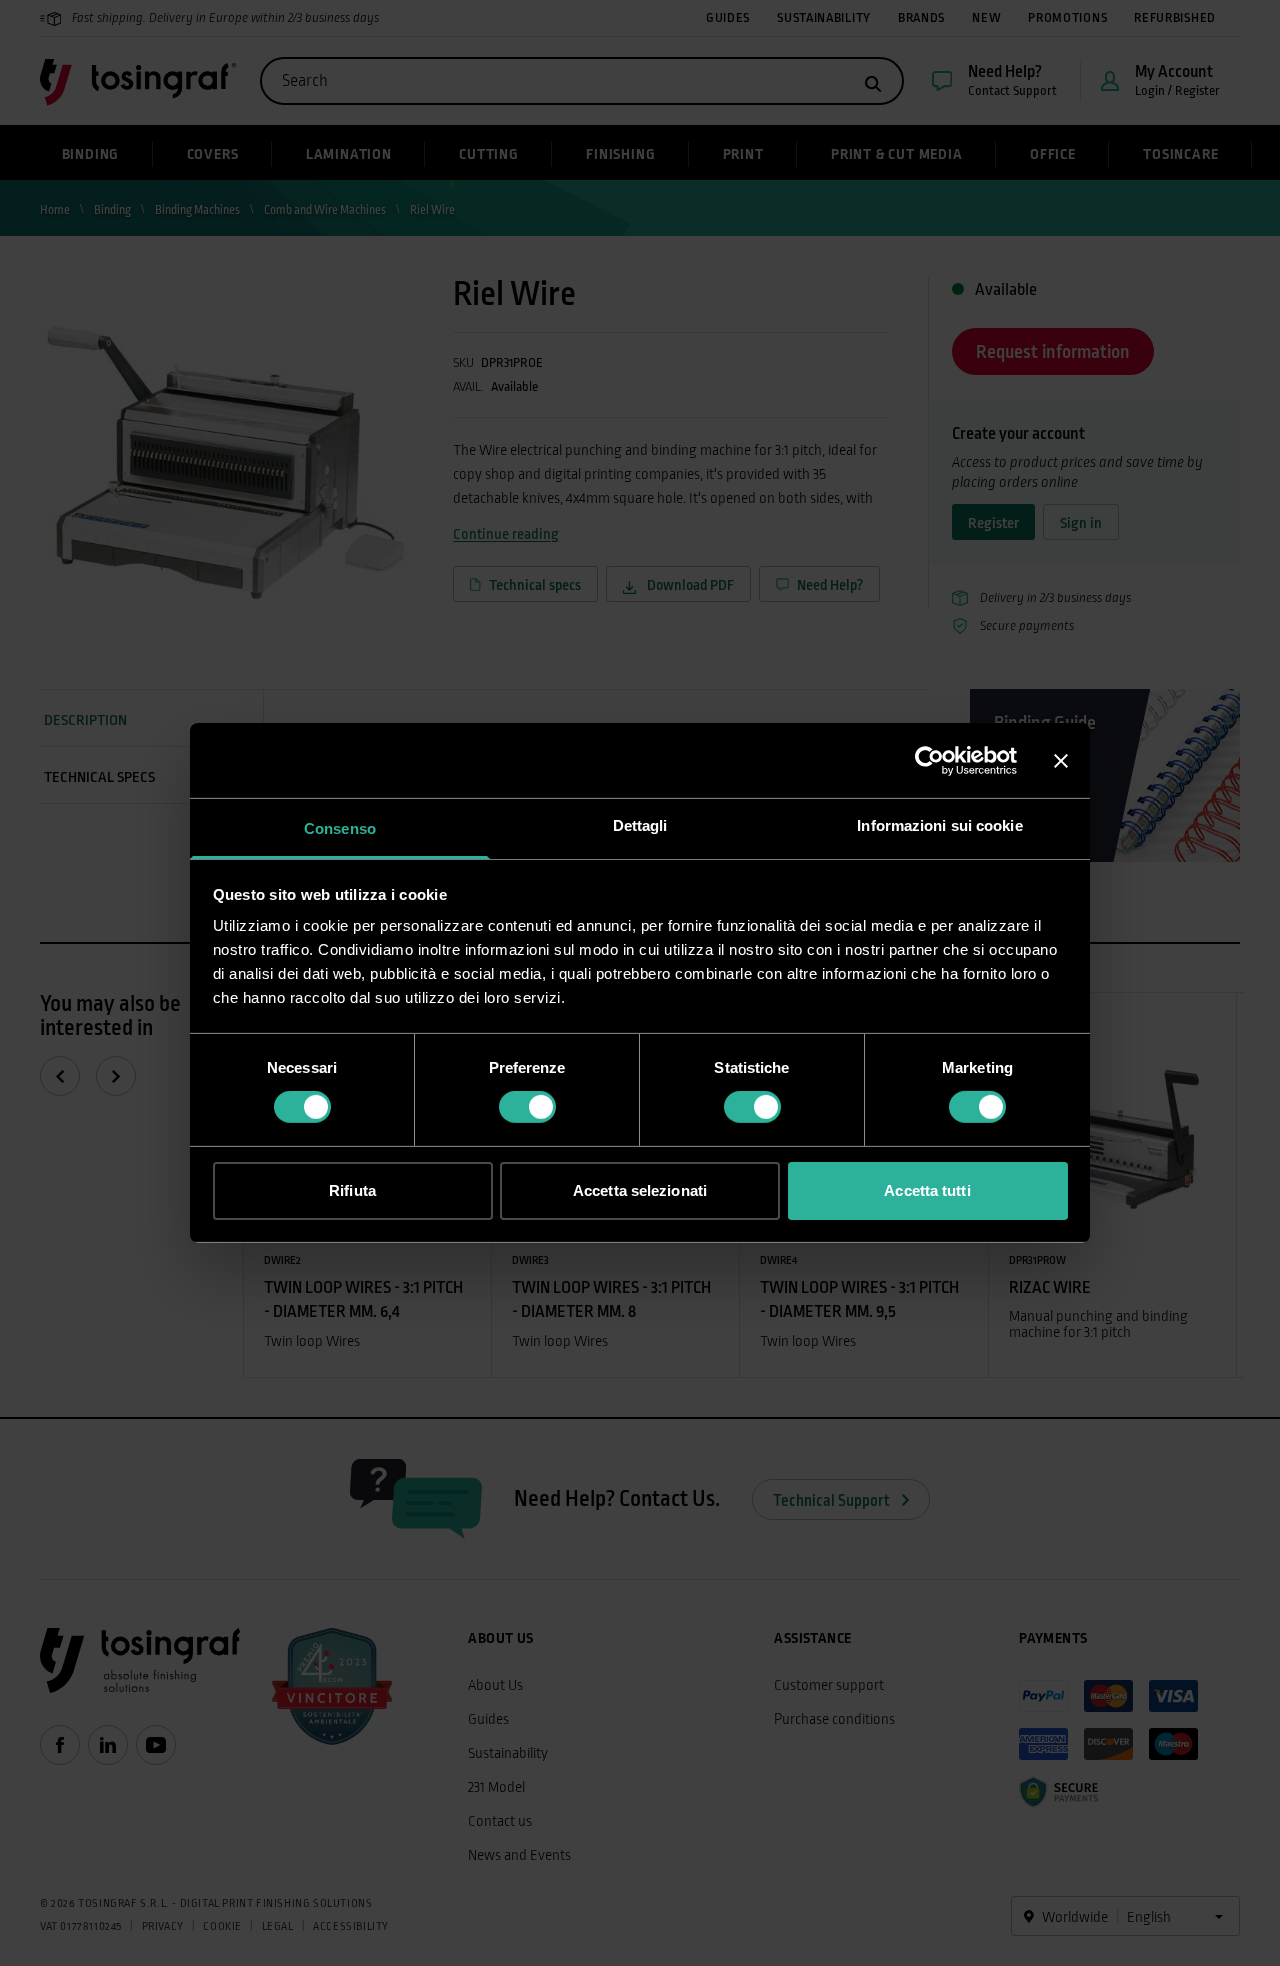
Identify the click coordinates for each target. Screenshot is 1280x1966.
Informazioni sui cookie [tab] (939, 825)
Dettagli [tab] (640, 825)
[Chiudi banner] (1061, 760)
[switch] (527, 1107)
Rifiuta (352, 1190)
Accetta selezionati (640, 1190)
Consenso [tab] (340, 828)
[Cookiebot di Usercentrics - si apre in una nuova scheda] (929, 760)
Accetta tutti (927, 1190)
